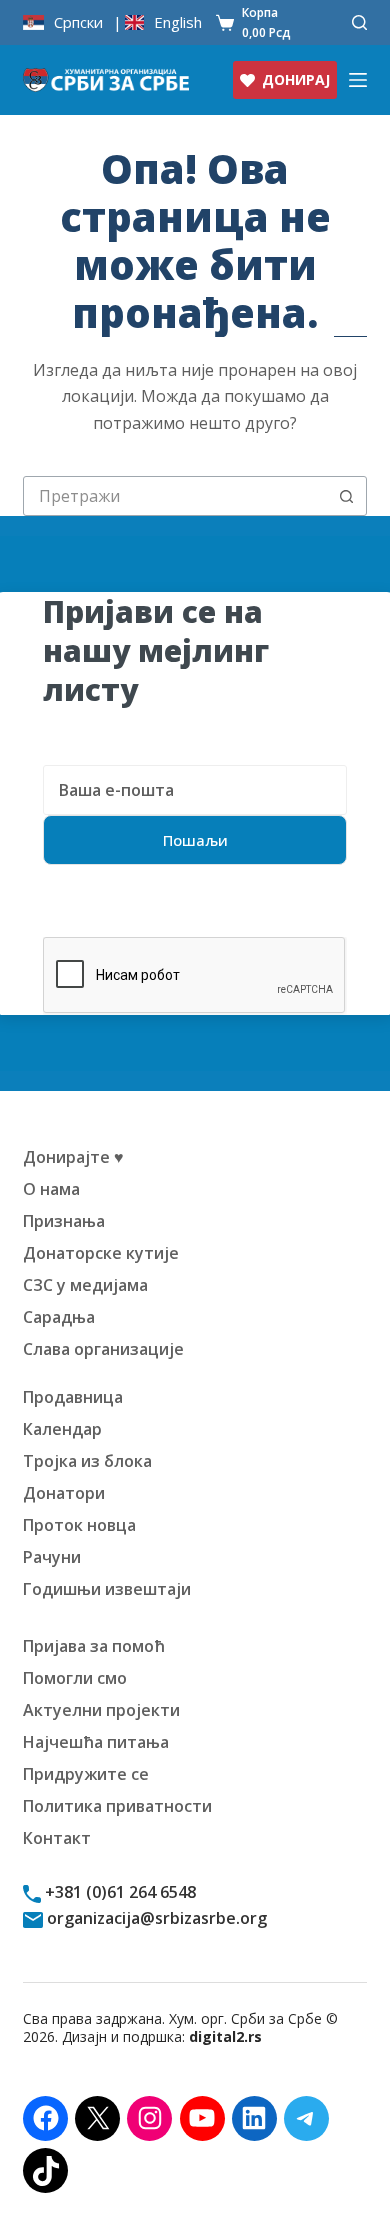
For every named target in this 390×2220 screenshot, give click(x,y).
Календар (62, 1429)
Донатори (64, 1493)
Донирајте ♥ (73, 1157)
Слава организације (103, 1349)
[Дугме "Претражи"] (347, 496)
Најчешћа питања (96, 1742)
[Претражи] (359, 22)
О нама (51, 1189)
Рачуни (52, 1557)
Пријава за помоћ (94, 1646)
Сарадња (59, 1317)
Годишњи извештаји (107, 1589)
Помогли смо (75, 1678)
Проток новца (79, 1525)
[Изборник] (358, 80)
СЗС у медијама (85, 1285)
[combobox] (175, 496)
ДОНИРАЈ (296, 79)
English (178, 22)
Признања (64, 1221)
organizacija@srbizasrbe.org (155, 1918)
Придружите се (86, 1774)
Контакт (57, 1838)
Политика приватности (117, 1806)
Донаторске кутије (101, 1253)
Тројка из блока (87, 1461)
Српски (78, 22)
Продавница (73, 1397)
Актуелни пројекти (101, 1710)
